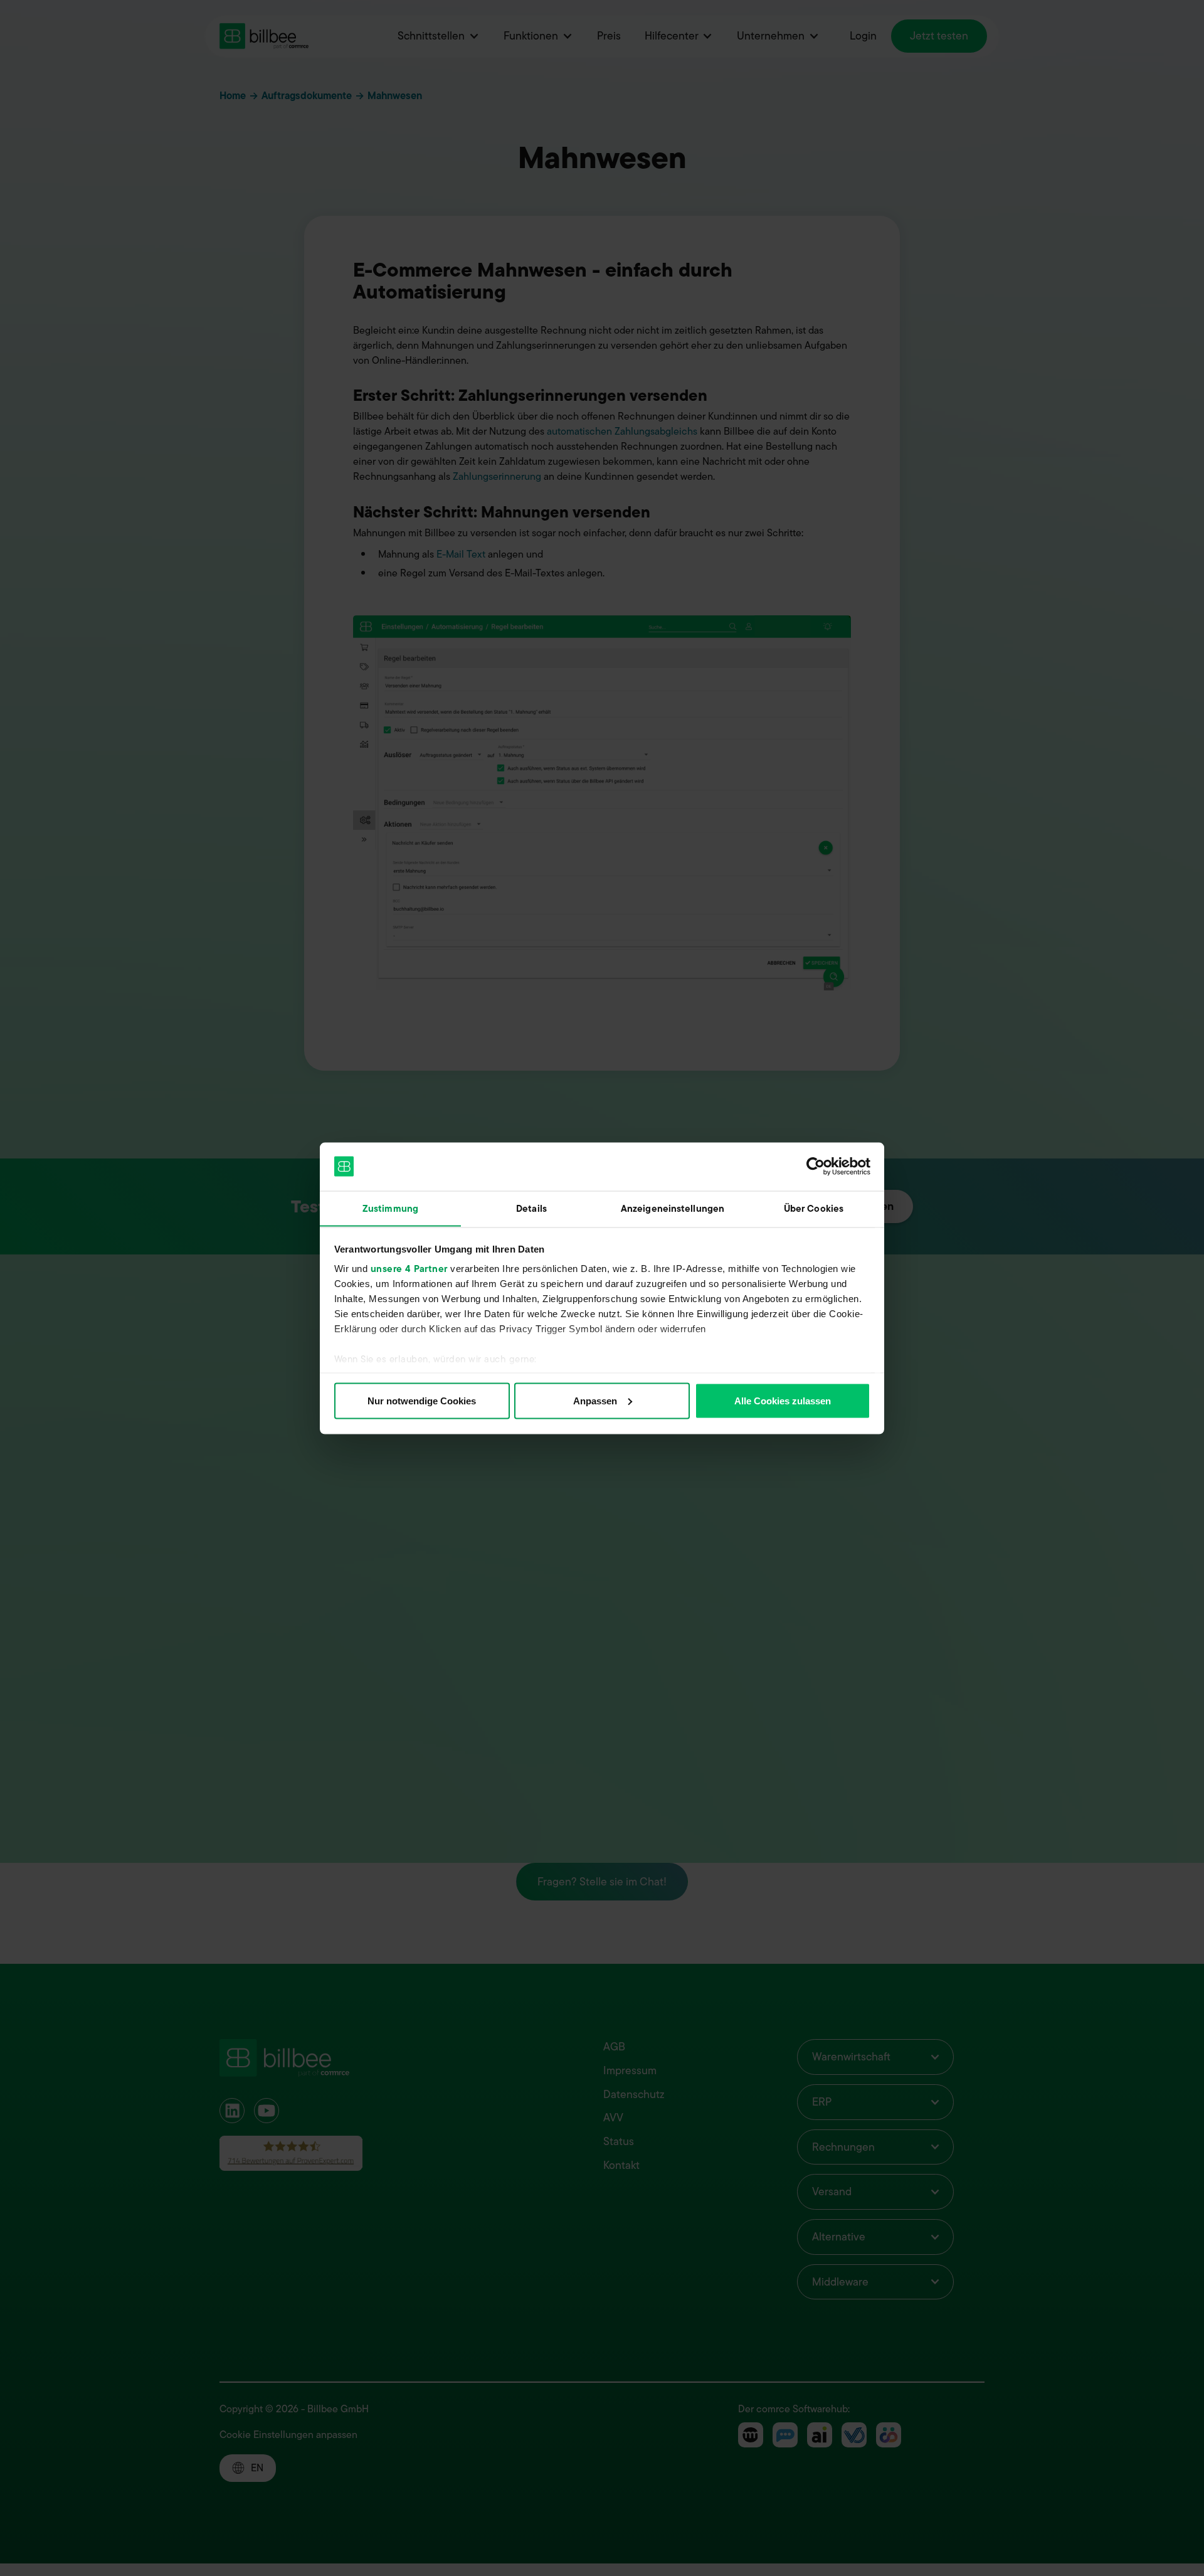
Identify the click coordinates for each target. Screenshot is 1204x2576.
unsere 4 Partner (409, 1269)
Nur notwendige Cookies (422, 1400)
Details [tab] (531, 1208)
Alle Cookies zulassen (783, 1400)
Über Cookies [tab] (814, 1208)
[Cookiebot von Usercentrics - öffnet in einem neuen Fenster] (816, 1167)
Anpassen (595, 1400)
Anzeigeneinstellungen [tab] (673, 1208)
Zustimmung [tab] (390, 1208)
